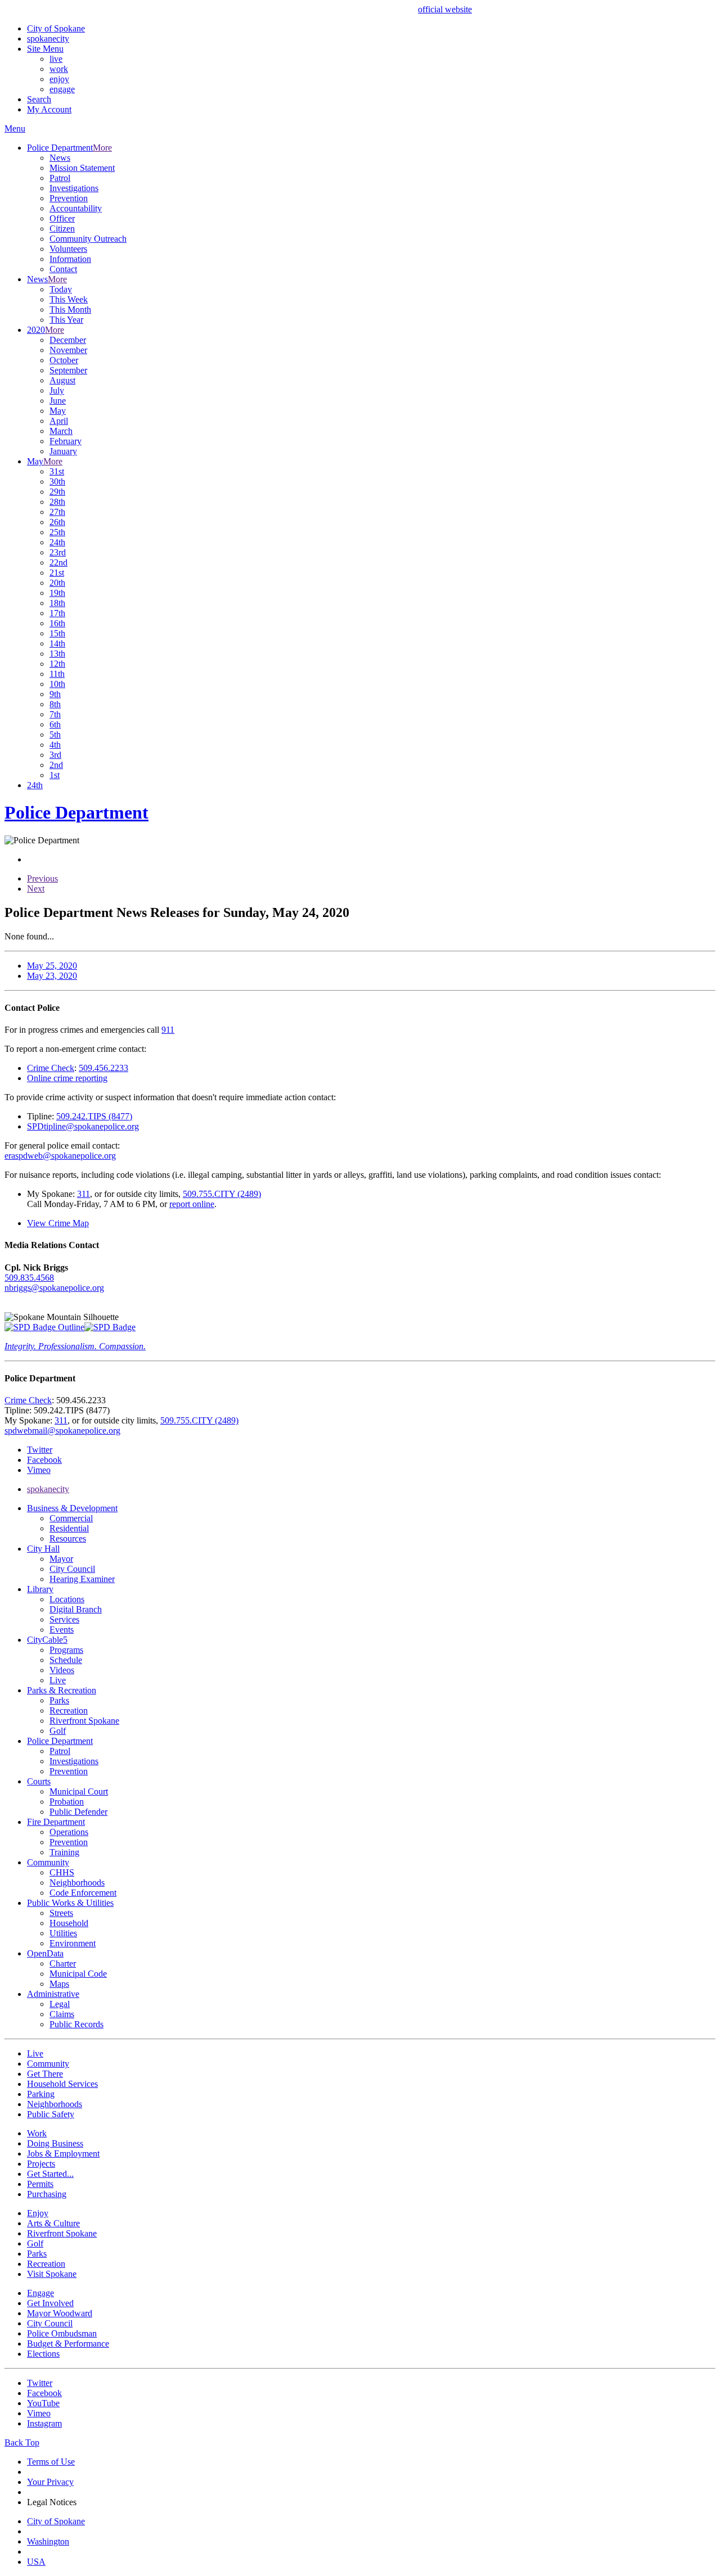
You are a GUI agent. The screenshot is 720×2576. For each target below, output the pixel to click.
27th (57, 512)
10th (57, 684)
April (59, 421)
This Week (69, 299)
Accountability (76, 208)
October (64, 360)
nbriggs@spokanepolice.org (54, 1288)
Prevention (69, 198)
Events (62, 1630)
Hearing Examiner (82, 1579)
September (68, 370)
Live (58, 1680)
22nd (58, 562)
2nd (56, 765)
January (63, 451)
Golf (58, 1731)
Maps (59, 1984)
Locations (67, 1599)
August (62, 380)
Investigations (74, 188)
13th (57, 654)
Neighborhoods (77, 1883)
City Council (72, 1569)
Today (61, 289)
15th (57, 633)
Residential (69, 1528)
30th (57, 482)
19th (57, 593)
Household (69, 1923)
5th (55, 735)
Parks (59, 1700)
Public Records (76, 2024)
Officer (62, 218)
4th (55, 745)
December (68, 340)
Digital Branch (76, 1609)
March (61, 431)
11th (57, 674)
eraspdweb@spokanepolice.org (60, 1156)
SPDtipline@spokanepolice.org (83, 1126)
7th (55, 714)
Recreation (69, 1710)
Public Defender (78, 1812)
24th (57, 542)
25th (57, 532)
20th (57, 583)
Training (64, 1852)
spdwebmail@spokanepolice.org (62, 1431)
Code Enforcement (83, 1893)
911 (168, 1030)
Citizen (62, 229)
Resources (68, 1538)
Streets (61, 1913)
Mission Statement (82, 168)
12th (57, 664)
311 (84, 1194)
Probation (67, 1802)
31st (57, 471)
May (58, 411)
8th (55, 704)
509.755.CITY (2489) (222, 1194)
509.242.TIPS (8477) (94, 1116)
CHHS (62, 1872)
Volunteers (68, 249)
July (57, 390)
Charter (63, 1963)
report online (192, 1204)
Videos (62, 1670)
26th (57, 522)
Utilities (63, 1933)
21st (57, 573)
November (68, 350)
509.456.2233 (103, 1068)
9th (55, 694)
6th (55, 724)
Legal (60, 2004)
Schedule (66, 1660)
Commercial (71, 1518)
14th (57, 643)
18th (57, 603)
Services (64, 1619)
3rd (55, 755)
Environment (73, 1943)
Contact (63, 269)
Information (70, 259)
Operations (69, 1832)
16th (57, 623)
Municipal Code (78, 1974)
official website (445, 9)
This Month (70, 309)
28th (57, 502)
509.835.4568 (29, 1278)
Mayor (61, 1559)
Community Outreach (88, 239)
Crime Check (51, 1068)
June (58, 401)
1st (55, 775)
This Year (66, 320)
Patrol (60, 178)
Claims (62, 2014)
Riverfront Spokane (84, 1721)
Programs (66, 1650)
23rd (58, 552)
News (60, 158)
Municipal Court (79, 1791)
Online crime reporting (67, 1078)
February (66, 441)
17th (57, 613)
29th (57, 492)
